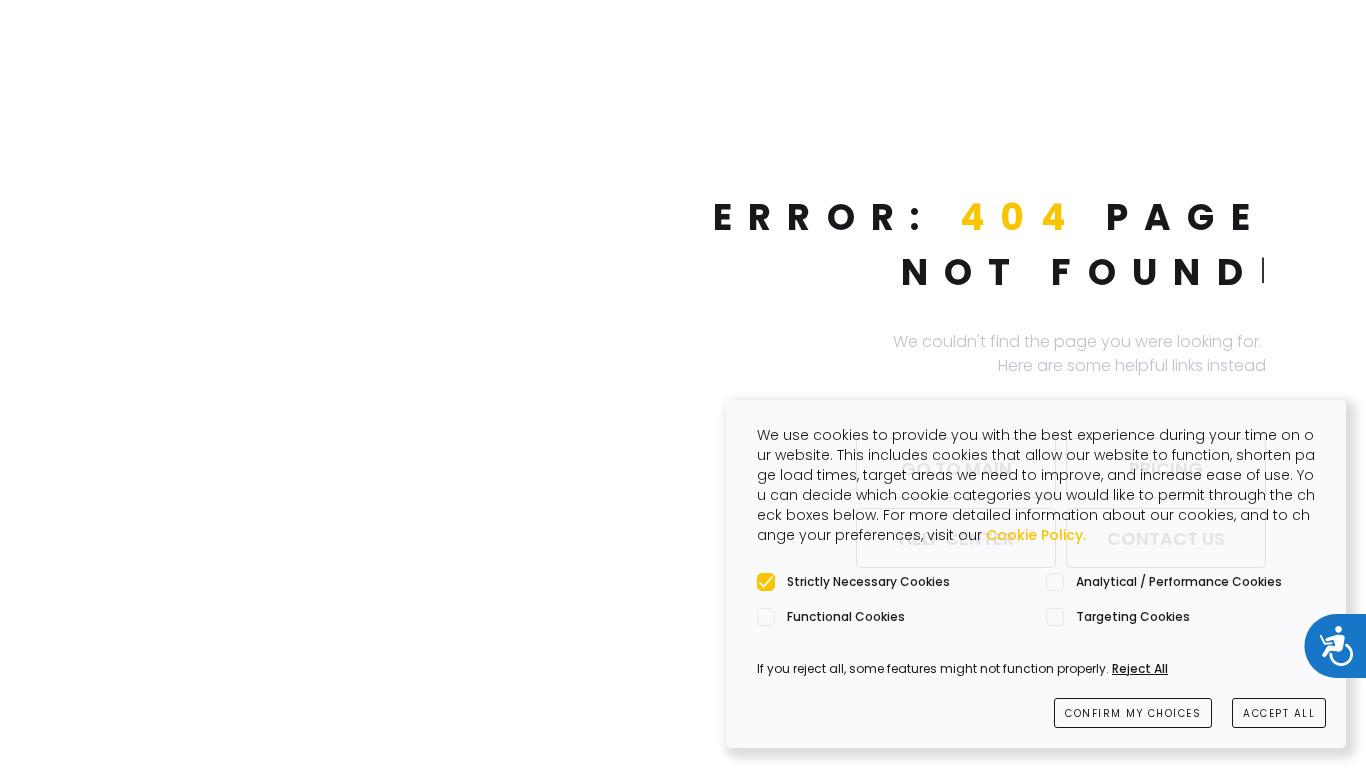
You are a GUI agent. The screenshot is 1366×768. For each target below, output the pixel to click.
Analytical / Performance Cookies (1179, 581)
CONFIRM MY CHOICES (1133, 713)
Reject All (1140, 668)
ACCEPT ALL (1279, 713)
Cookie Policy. (1036, 535)
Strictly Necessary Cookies (868, 581)
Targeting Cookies (1133, 616)
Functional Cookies (846, 616)
